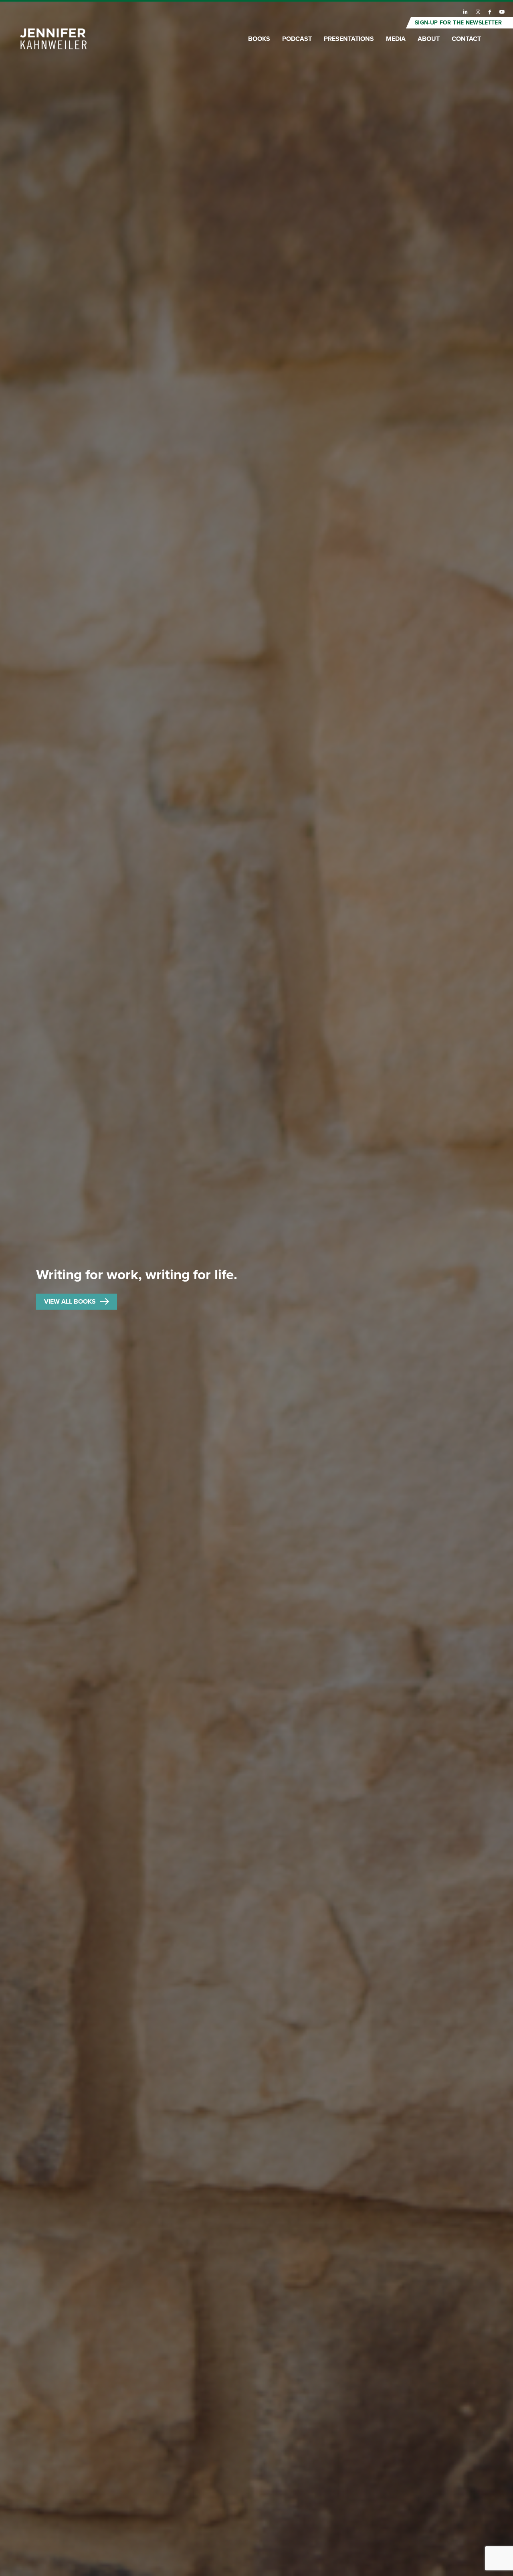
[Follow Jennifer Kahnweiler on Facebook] (490, 12)
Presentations (349, 39)
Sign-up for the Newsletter (458, 23)
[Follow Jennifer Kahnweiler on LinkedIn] (466, 12)
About (429, 39)
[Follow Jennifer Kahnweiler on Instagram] (478, 12)
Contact (466, 39)
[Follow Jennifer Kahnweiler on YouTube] (502, 12)
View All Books (70, 1302)
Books (259, 39)
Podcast (297, 39)
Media (396, 39)
